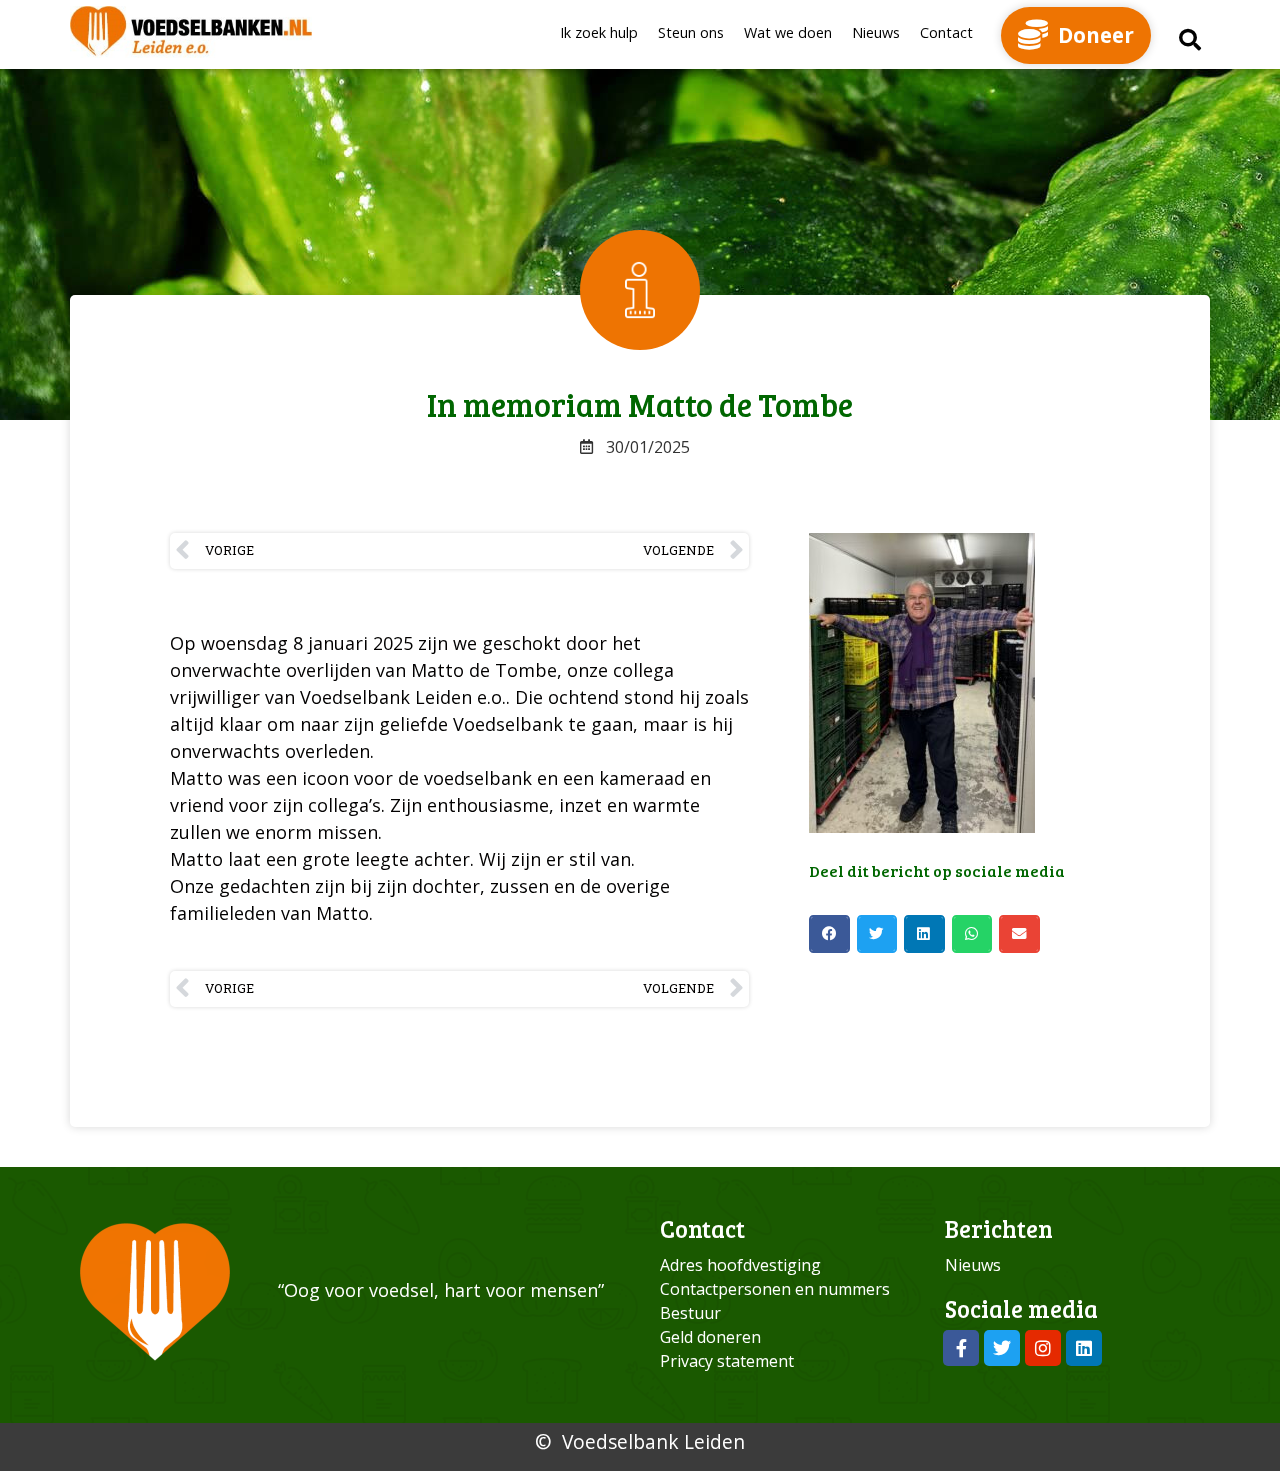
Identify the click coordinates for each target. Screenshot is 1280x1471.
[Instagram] (1043, 1348)
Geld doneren (710, 1337)
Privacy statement (727, 1361)
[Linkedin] (1084, 1348)
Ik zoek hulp (599, 32)
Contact (946, 32)
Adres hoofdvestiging (740, 1265)
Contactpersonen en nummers (775, 1289)
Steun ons (691, 32)
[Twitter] (1002, 1348)
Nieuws (876, 32)
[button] (1190, 40)
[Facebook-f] (961, 1348)
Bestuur (690, 1313)
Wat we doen (788, 32)
